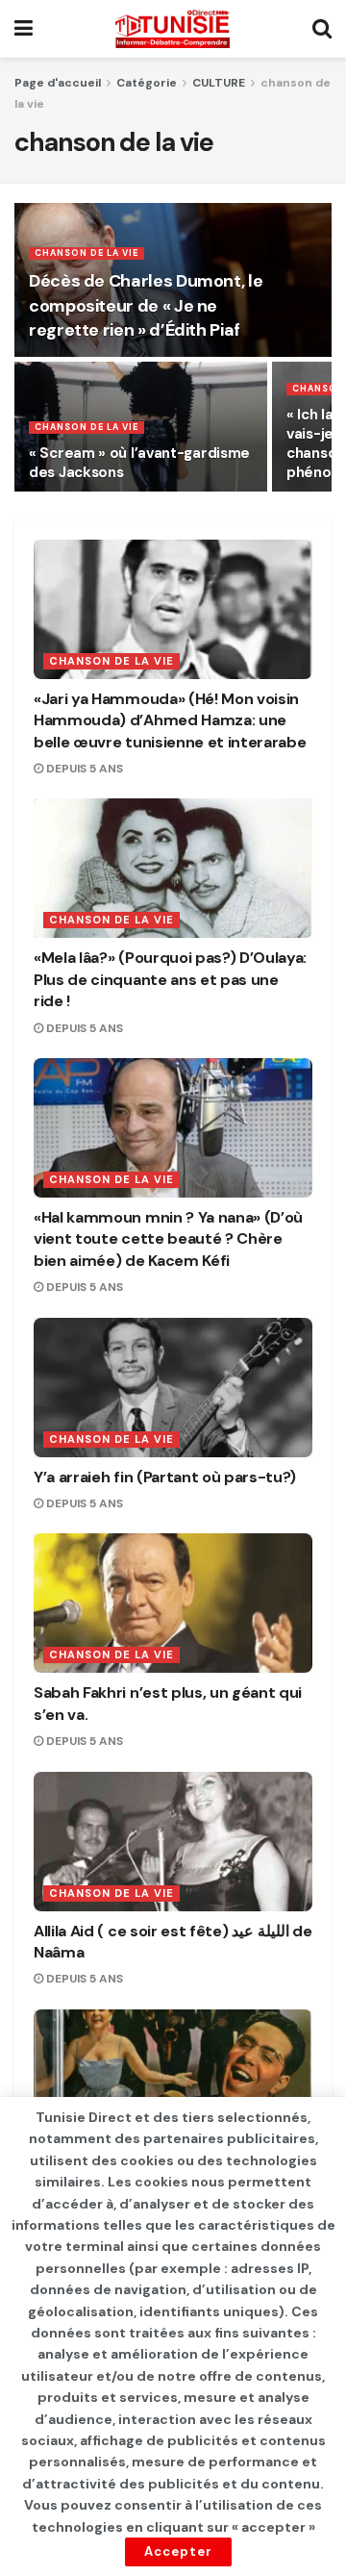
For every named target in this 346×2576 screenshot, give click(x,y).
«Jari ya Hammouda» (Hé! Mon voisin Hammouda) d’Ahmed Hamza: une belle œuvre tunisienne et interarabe (170, 720)
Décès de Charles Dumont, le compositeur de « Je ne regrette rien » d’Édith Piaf (146, 305)
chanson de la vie (86, 253)
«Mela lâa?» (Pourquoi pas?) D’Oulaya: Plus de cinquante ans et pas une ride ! (170, 979)
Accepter (178, 2551)
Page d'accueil (58, 83)
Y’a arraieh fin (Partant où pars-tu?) (165, 1477)
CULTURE (219, 83)
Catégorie (147, 83)
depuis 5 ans (83, 769)
